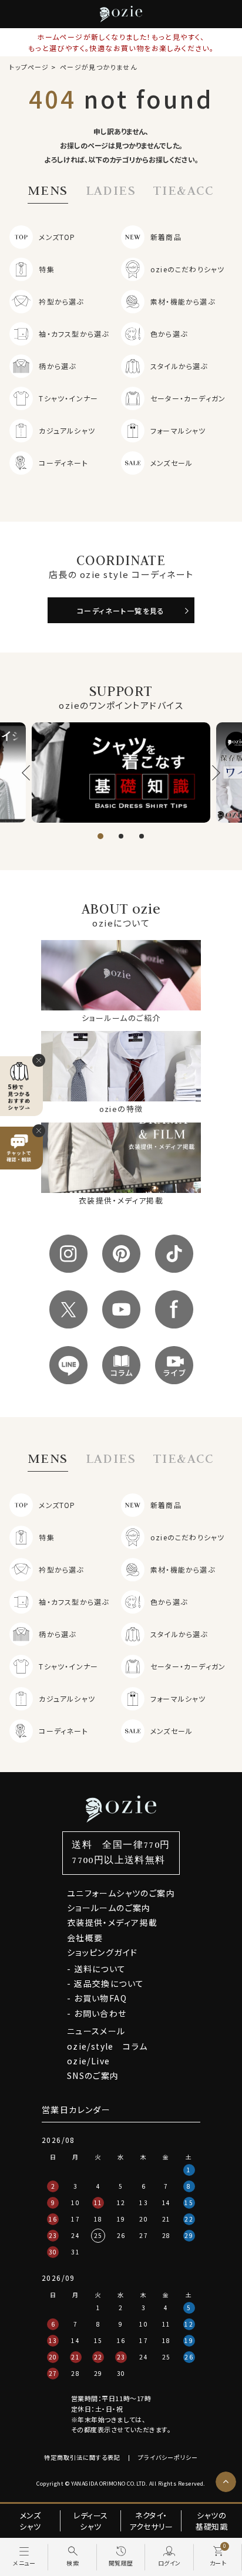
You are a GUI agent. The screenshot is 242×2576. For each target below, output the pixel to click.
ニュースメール (96, 2031)
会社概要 (85, 1938)
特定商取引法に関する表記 (82, 2457)
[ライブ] (174, 1365)
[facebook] (174, 1309)
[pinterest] (121, 1254)
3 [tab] (142, 836)
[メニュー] (24, 2557)
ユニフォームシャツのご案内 (121, 1893)
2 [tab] (121, 836)
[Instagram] (68, 1254)
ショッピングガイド (102, 1952)
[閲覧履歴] (121, 2557)
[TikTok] (174, 1254)
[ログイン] (169, 2557)
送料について (100, 1969)
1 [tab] (100, 836)
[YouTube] (121, 1309)
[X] (68, 1309)
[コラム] (121, 1365)
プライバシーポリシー (168, 2457)
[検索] (72, 2557)
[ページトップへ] (226, 2482)
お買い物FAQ (100, 1998)
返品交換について (109, 1983)
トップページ (29, 67)
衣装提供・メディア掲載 (112, 1922)
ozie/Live (89, 2061)
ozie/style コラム (107, 2046)
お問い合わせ (100, 2013)
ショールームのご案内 (109, 1908)
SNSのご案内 (93, 2075)
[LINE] (68, 1365)
